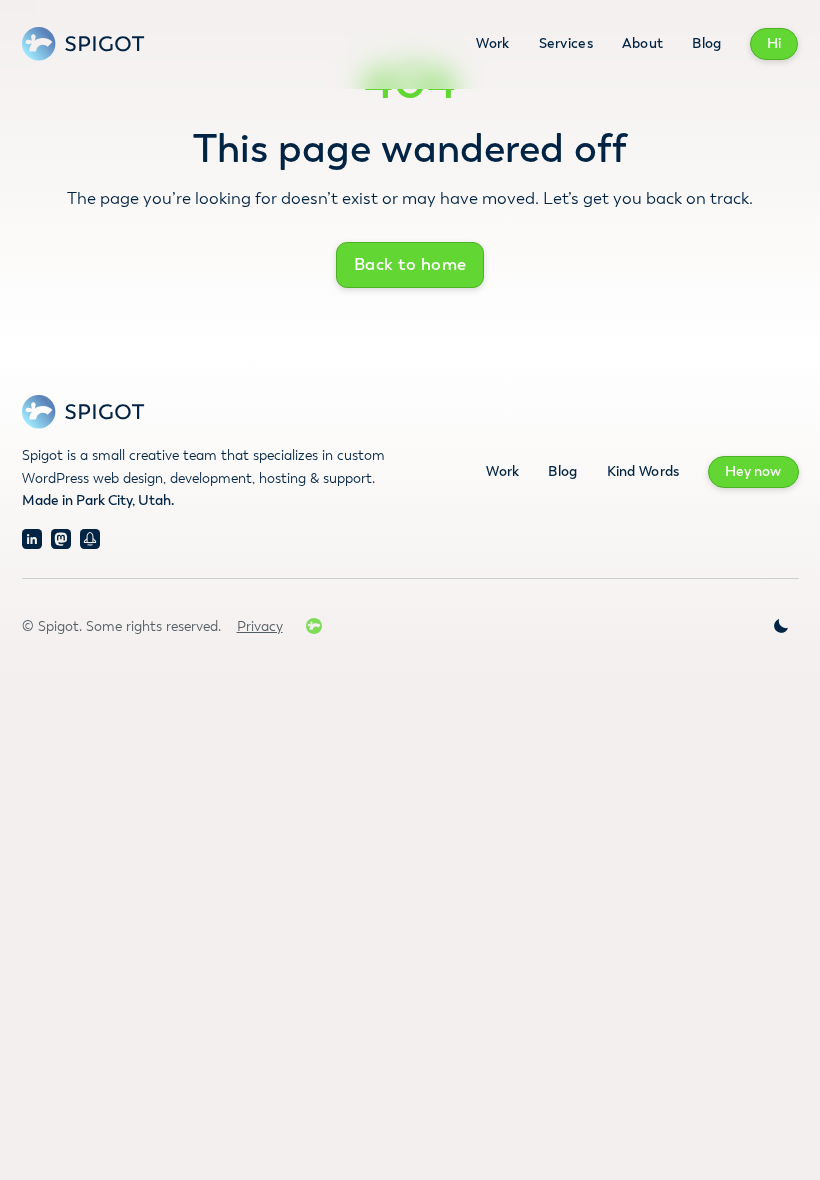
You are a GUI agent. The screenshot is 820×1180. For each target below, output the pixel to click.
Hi (774, 43)
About (642, 43)
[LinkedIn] (32, 539)
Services (566, 43)
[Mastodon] (61, 539)
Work (492, 43)
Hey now (753, 471)
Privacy (260, 626)
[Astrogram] (90, 539)
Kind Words (643, 471)
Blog (706, 43)
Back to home (410, 264)
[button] (781, 626)
